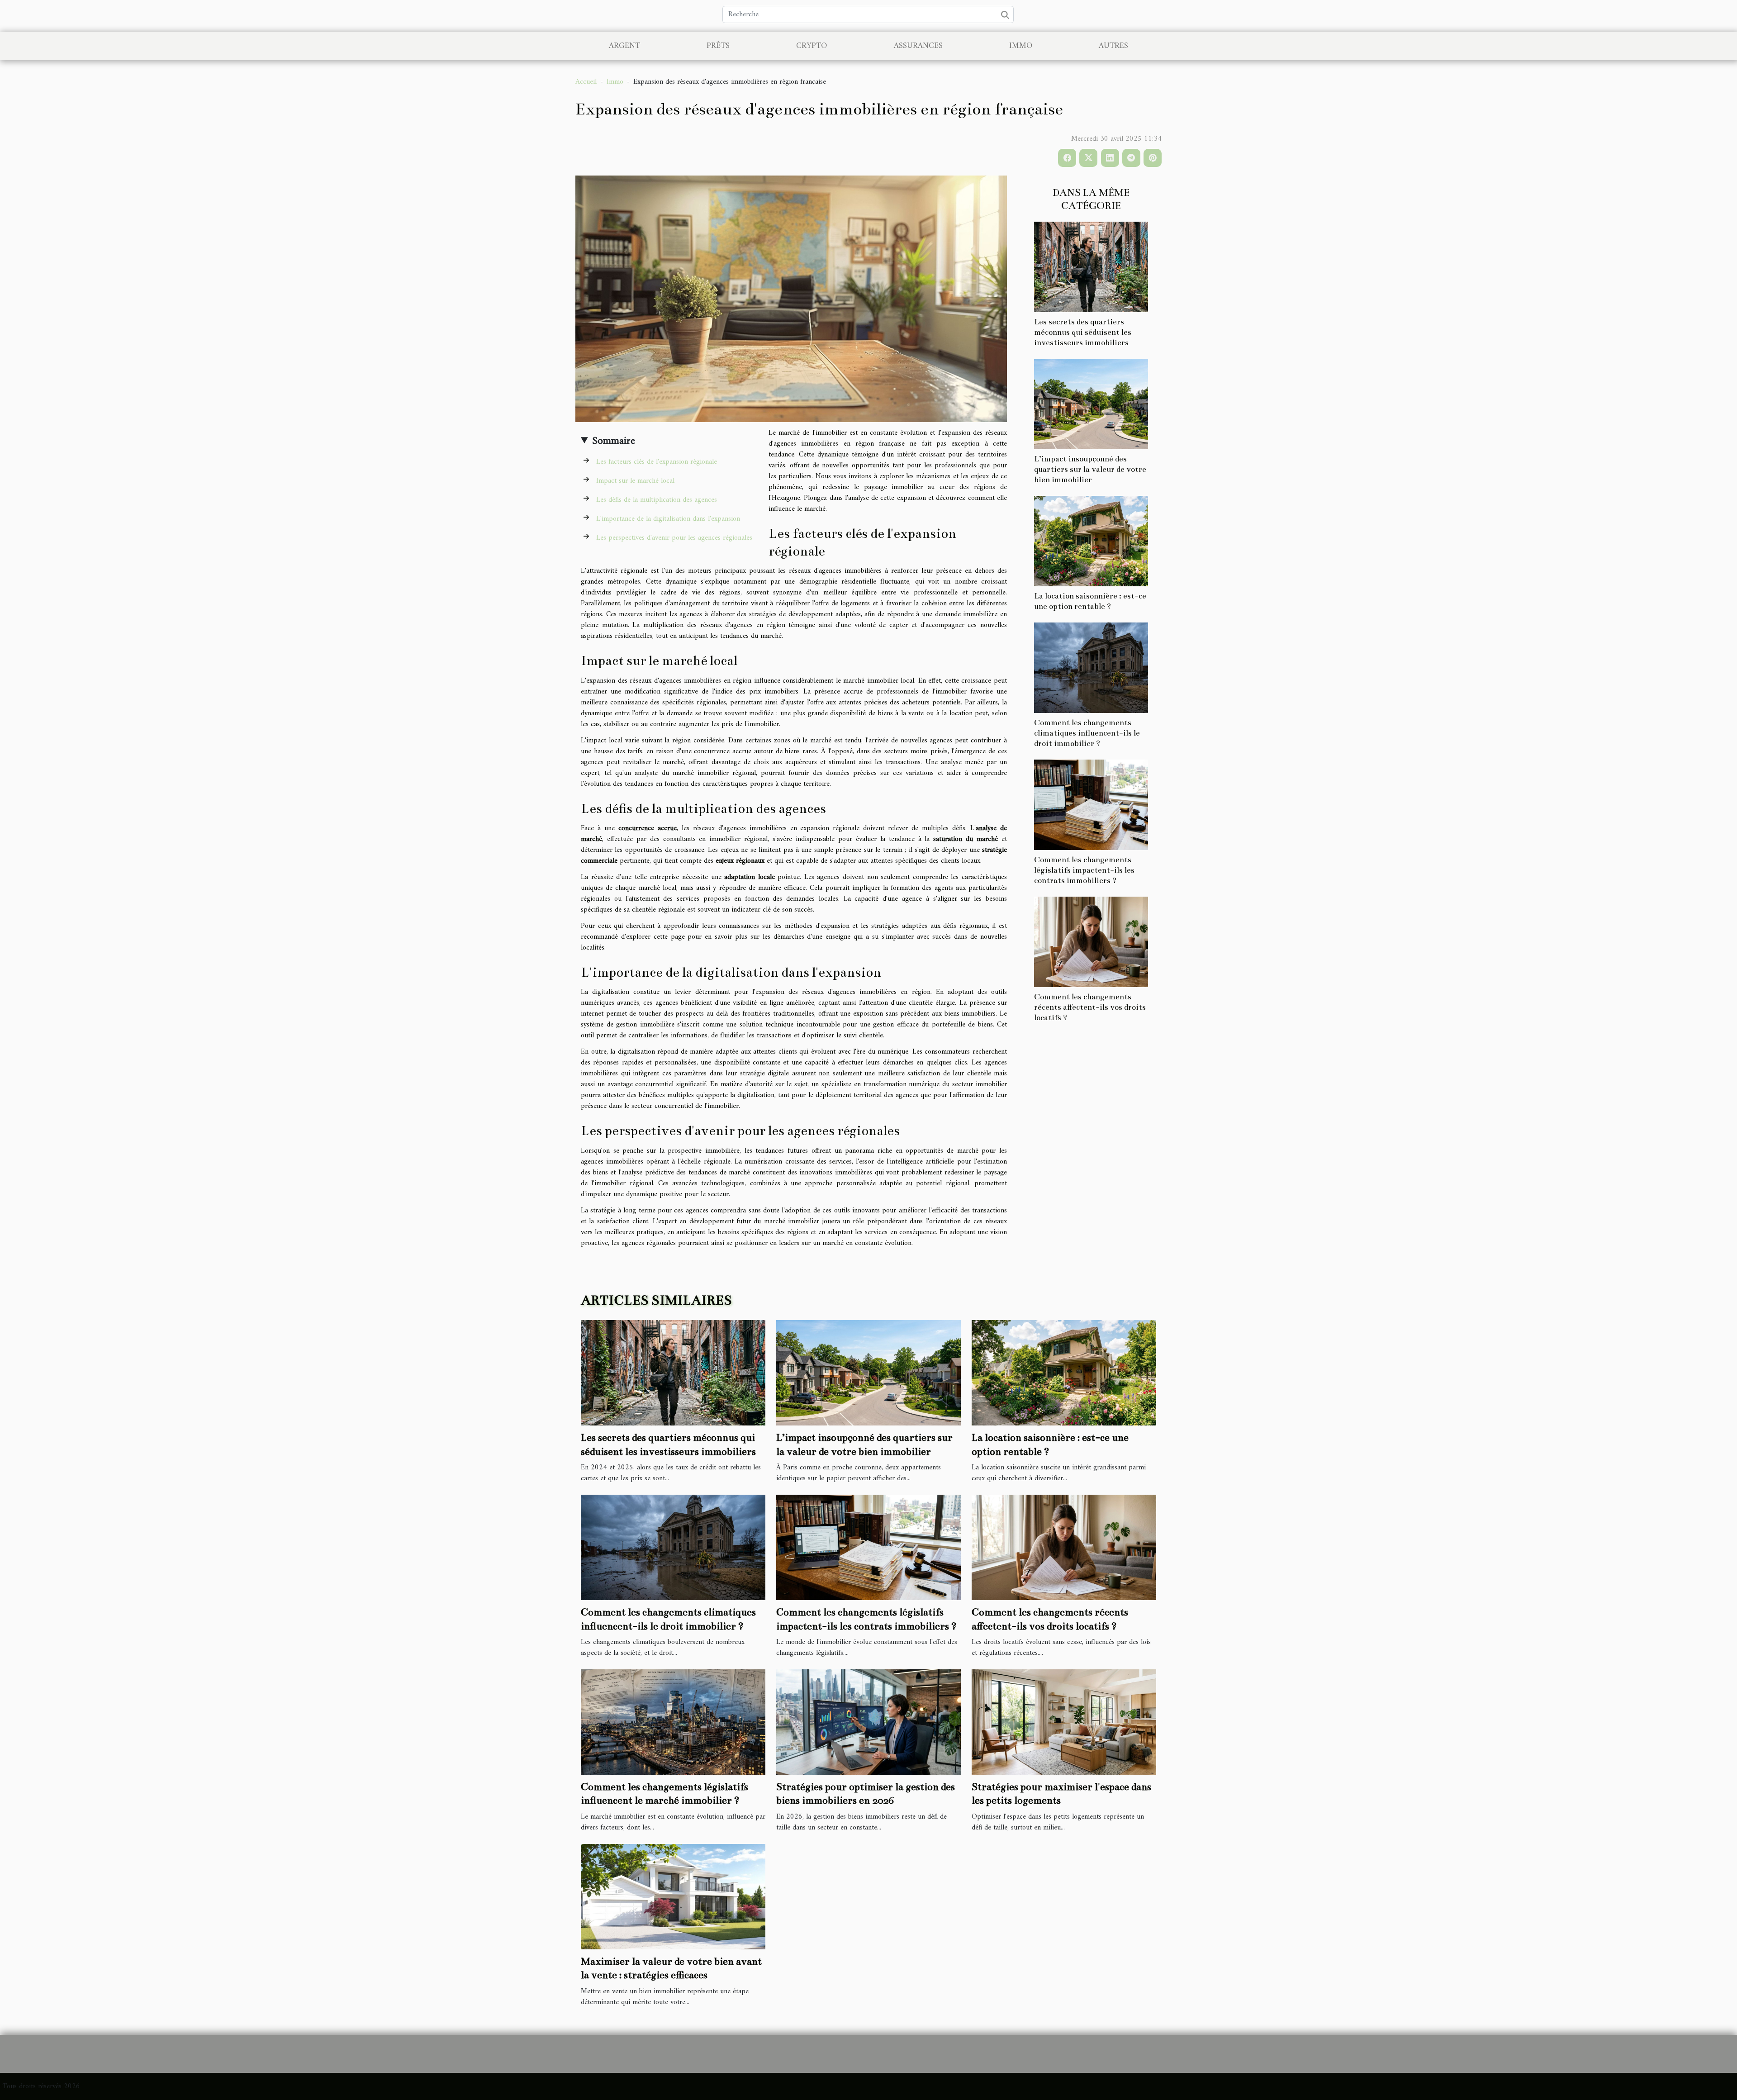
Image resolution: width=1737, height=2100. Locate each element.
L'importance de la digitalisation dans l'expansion (668, 519)
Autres (1113, 46)
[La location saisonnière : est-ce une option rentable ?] (1091, 541)
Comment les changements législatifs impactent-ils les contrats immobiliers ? (1084, 870)
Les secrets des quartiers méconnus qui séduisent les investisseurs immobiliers (1083, 332)
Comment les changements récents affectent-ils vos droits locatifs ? (1090, 1007)
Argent (624, 46)
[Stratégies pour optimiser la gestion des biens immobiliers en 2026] (868, 1722)
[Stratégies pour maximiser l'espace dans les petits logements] (1064, 1722)
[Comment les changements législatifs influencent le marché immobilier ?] (673, 1722)
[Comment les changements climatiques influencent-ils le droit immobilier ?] (1091, 668)
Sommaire (614, 441)
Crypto (812, 46)
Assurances (918, 46)
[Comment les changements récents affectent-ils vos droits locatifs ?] (1091, 942)
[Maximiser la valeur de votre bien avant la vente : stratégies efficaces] (673, 1896)
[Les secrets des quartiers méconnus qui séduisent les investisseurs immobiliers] (1091, 266)
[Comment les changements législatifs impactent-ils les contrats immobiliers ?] (1091, 805)
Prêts (718, 46)
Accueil (586, 82)
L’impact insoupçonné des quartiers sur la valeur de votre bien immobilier (1090, 469)
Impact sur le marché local (635, 481)
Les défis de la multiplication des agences (657, 500)
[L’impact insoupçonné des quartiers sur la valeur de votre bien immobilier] (1091, 404)
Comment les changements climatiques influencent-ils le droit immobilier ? (1087, 733)
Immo (1021, 46)
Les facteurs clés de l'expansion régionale (657, 462)
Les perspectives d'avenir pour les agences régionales (674, 538)
